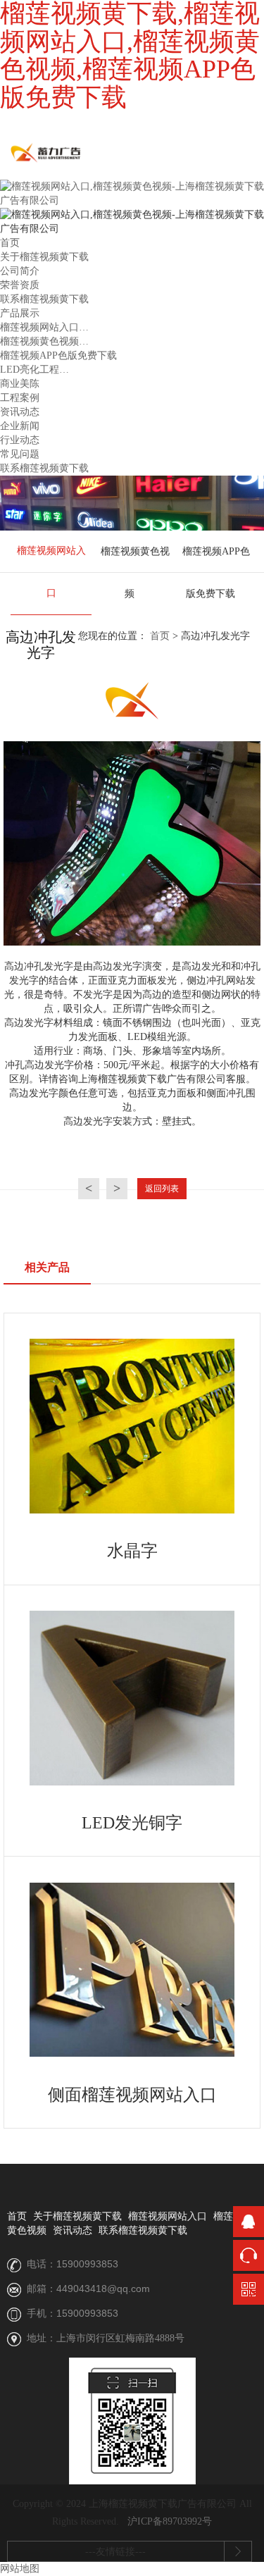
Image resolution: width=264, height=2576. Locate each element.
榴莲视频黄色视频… (44, 341)
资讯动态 (20, 412)
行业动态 (20, 440)
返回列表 (162, 1189)
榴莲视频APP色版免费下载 (58, 355)
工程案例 (20, 398)
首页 (10, 243)
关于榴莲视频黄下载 (44, 257)
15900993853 (87, 2264)
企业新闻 (20, 426)
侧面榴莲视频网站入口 (132, 2095)
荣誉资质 (20, 285)
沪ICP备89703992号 (170, 2521)
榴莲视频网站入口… (44, 327)
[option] (51, 573)
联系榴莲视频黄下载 (44, 299)
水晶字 (132, 1551)
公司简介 (20, 271)
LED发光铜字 (132, 1823)
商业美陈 (20, 384)
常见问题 (20, 454)
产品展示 (20, 313)
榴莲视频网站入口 (51, 572)
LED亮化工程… (34, 370)
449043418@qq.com (103, 2289)
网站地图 (20, 2569)
